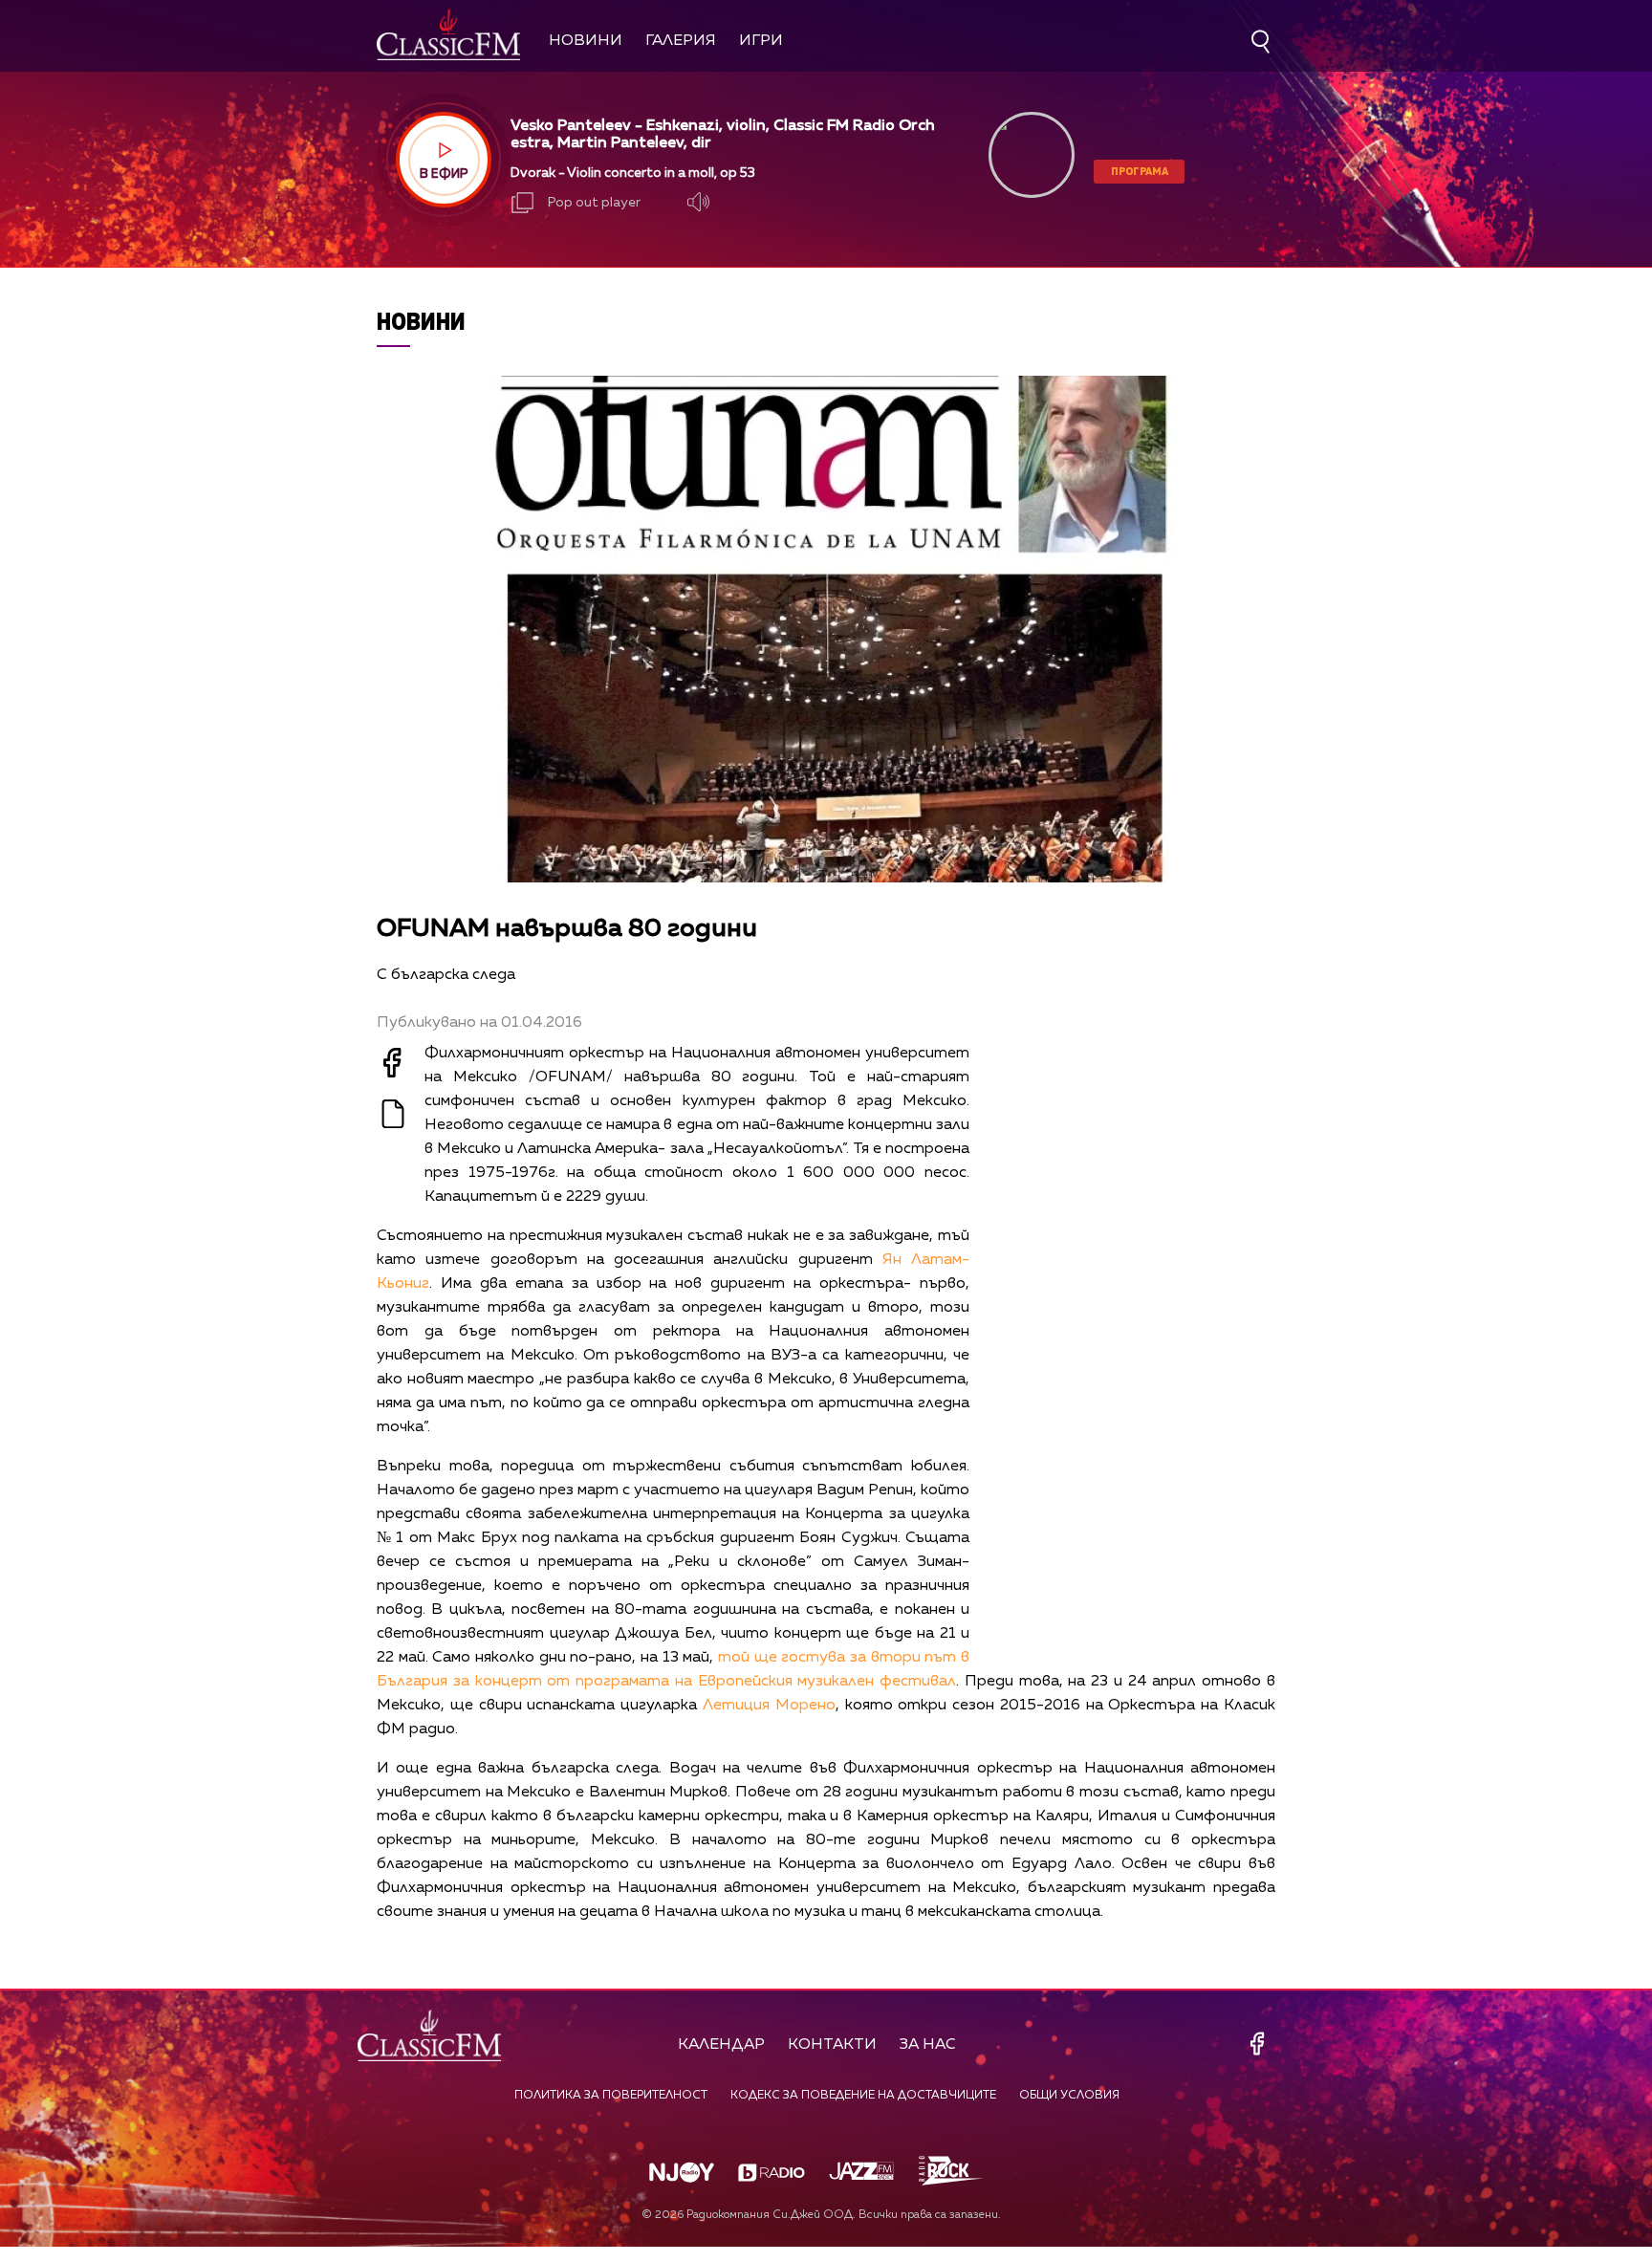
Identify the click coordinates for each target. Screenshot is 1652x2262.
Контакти (832, 2045)
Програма (1140, 171)
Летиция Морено (769, 1706)
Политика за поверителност (611, 2096)
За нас (928, 2045)
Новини (586, 41)
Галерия (681, 41)
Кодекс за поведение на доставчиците (863, 2096)
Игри (761, 41)
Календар (721, 2045)
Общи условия (1069, 2096)
